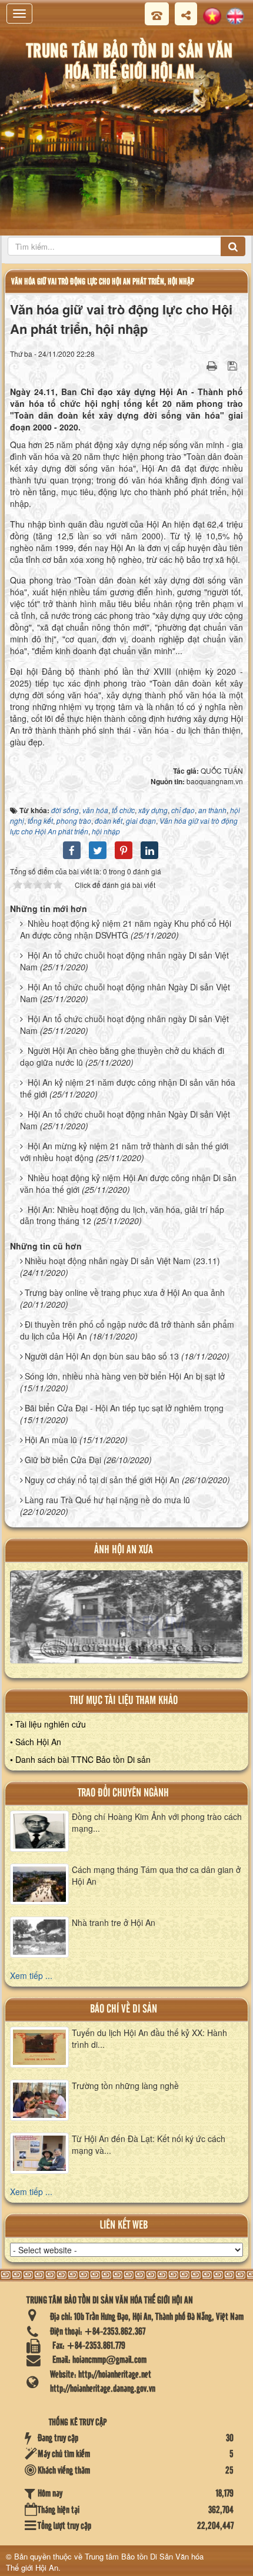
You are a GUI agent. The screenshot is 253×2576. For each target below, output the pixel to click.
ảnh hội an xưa (124, 1550)
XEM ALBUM (126, 1623)
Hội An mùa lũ (51, 1440)
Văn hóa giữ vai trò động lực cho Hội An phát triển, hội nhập (103, 282)
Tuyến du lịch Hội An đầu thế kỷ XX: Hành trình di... (149, 2038)
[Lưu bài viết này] (234, 365)
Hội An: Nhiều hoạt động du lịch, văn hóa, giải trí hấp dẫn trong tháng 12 (122, 1215)
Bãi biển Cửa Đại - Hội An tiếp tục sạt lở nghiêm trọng (124, 1408)
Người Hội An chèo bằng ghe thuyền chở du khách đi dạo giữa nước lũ (122, 1056)
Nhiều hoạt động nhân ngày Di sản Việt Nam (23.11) (122, 1261)
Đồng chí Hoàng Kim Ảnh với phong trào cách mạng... (157, 1822)
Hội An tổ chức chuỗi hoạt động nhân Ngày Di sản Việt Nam (125, 993)
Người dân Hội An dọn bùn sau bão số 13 (102, 1356)
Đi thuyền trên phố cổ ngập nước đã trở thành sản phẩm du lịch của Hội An (127, 1330)
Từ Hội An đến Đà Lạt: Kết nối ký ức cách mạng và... (149, 2144)
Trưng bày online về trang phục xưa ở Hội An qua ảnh (125, 1292)
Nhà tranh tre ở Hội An (114, 1922)
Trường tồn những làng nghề (125, 2086)
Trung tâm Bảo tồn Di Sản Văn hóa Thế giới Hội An (105, 2562)
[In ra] (213, 365)
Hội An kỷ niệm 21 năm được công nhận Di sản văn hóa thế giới (128, 1088)
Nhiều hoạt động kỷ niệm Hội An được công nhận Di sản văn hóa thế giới (128, 1183)
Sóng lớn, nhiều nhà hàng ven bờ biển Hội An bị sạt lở (125, 1376)
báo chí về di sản (124, 2009)
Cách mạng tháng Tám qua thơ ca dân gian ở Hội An (156, 1875)
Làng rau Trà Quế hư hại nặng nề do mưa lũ (107, 1500)
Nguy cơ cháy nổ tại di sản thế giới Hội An (102, 1480)
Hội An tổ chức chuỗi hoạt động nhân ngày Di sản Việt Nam (124, 961)
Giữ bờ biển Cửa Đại (63, 1460)
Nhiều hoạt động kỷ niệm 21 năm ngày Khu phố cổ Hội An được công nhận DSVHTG (126, 929)
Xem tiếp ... (31, 1975)
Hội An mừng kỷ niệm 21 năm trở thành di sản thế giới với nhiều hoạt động (124, 1152)
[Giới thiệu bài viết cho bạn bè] (197, 365)
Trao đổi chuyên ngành (123, 1793)
